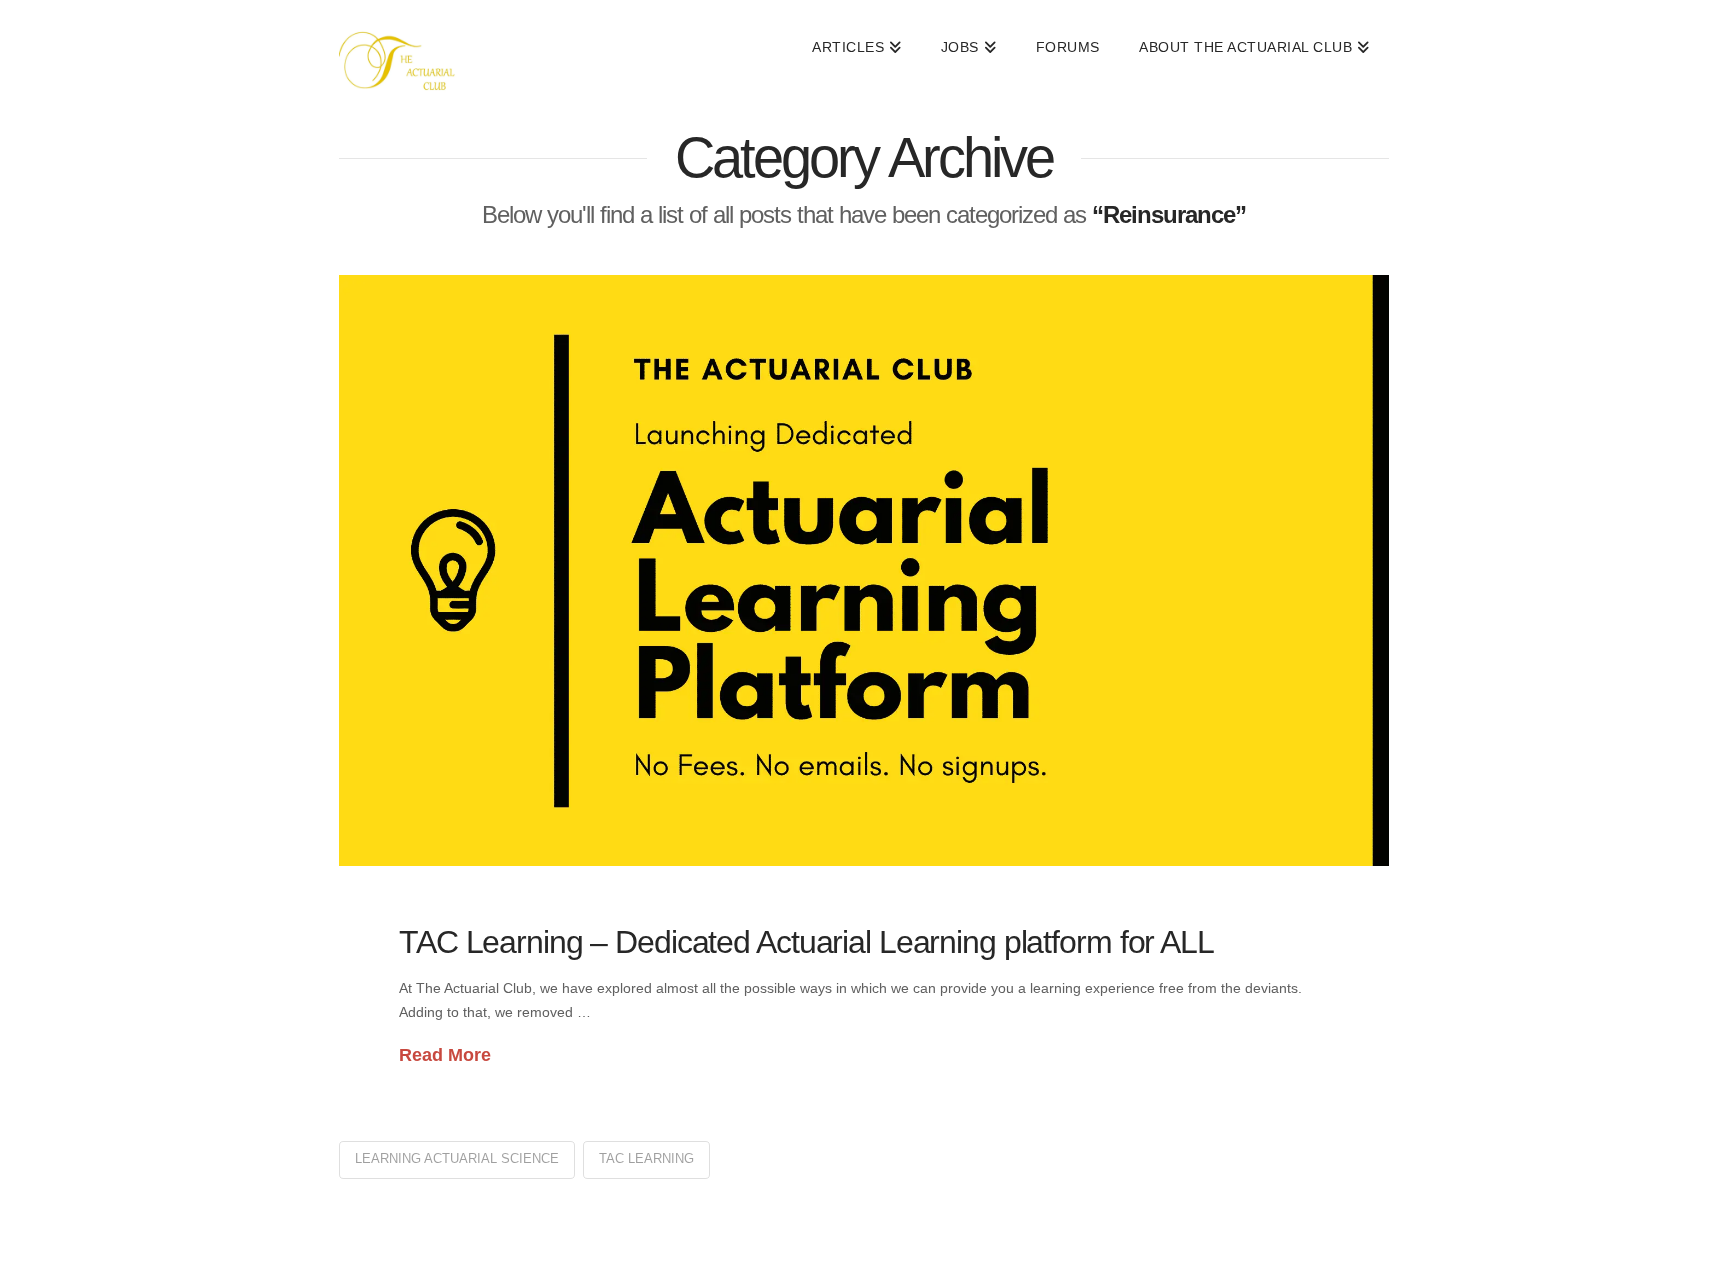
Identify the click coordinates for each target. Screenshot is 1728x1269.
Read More (445, 1055)
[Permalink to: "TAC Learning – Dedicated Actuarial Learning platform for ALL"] (864, 570)
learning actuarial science (457, 1158)
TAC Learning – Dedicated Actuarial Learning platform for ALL (806, 942)
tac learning (646, 1158)
